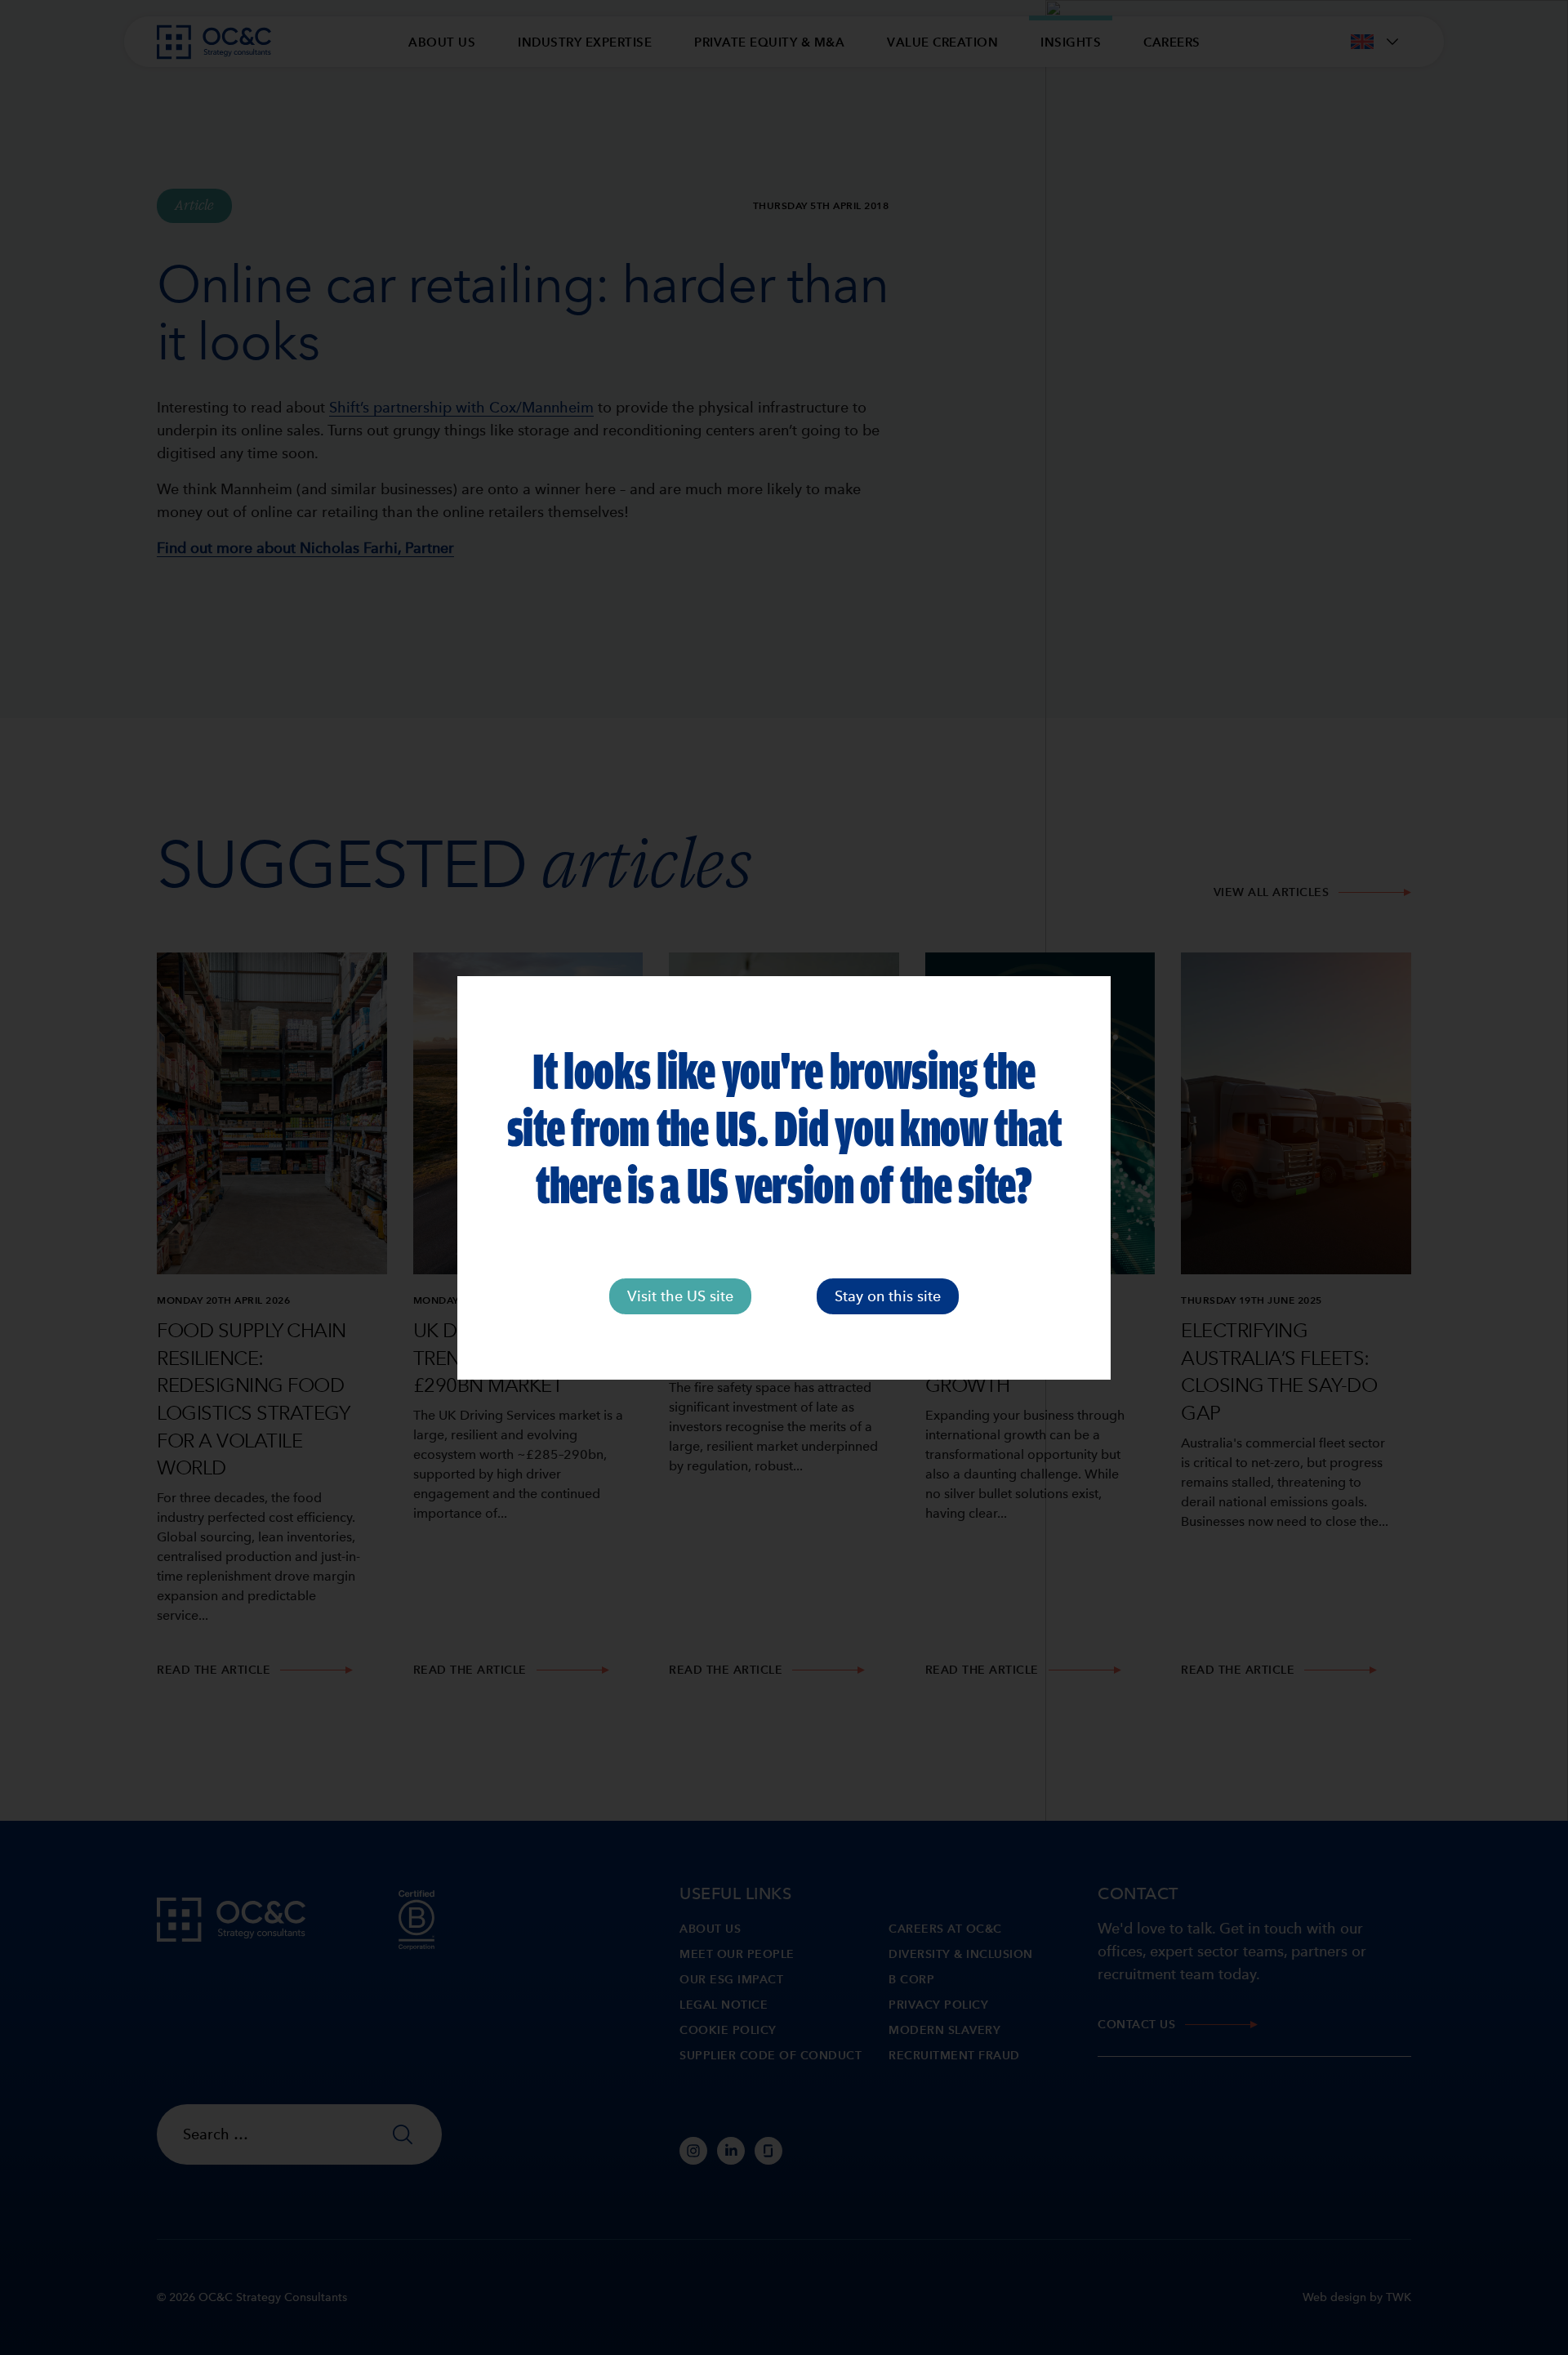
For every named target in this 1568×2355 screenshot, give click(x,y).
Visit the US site (680, 1296)
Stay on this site (888, 1296)
